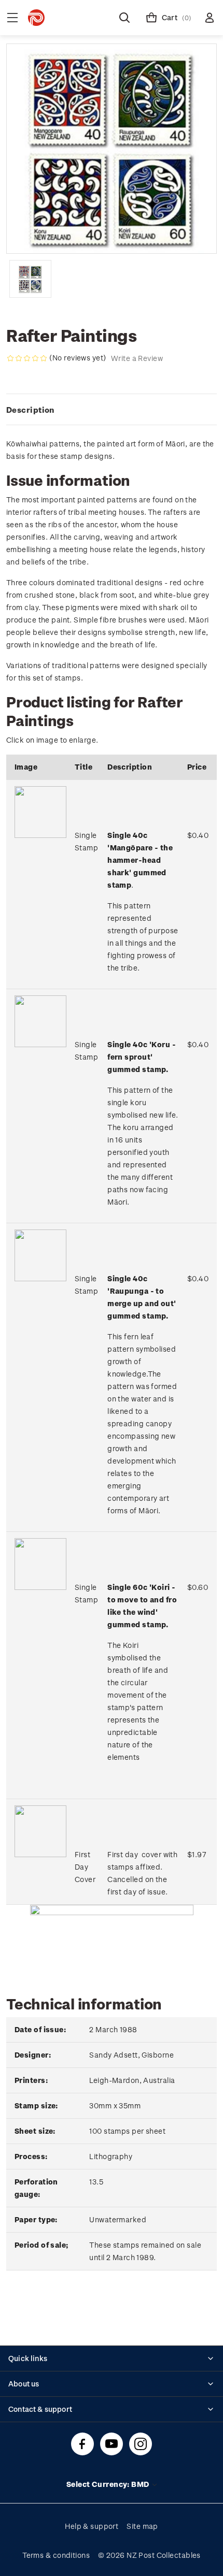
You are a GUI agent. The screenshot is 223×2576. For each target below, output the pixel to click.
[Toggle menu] (12, 18)
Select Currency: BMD (109, 2484)
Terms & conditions (56, 2555)
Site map (142, 2526)
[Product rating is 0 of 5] (27, 358)
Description (30, 410)
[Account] (210, 18)
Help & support (92, 2526)
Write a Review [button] (137, 358)
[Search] (124, 18)
